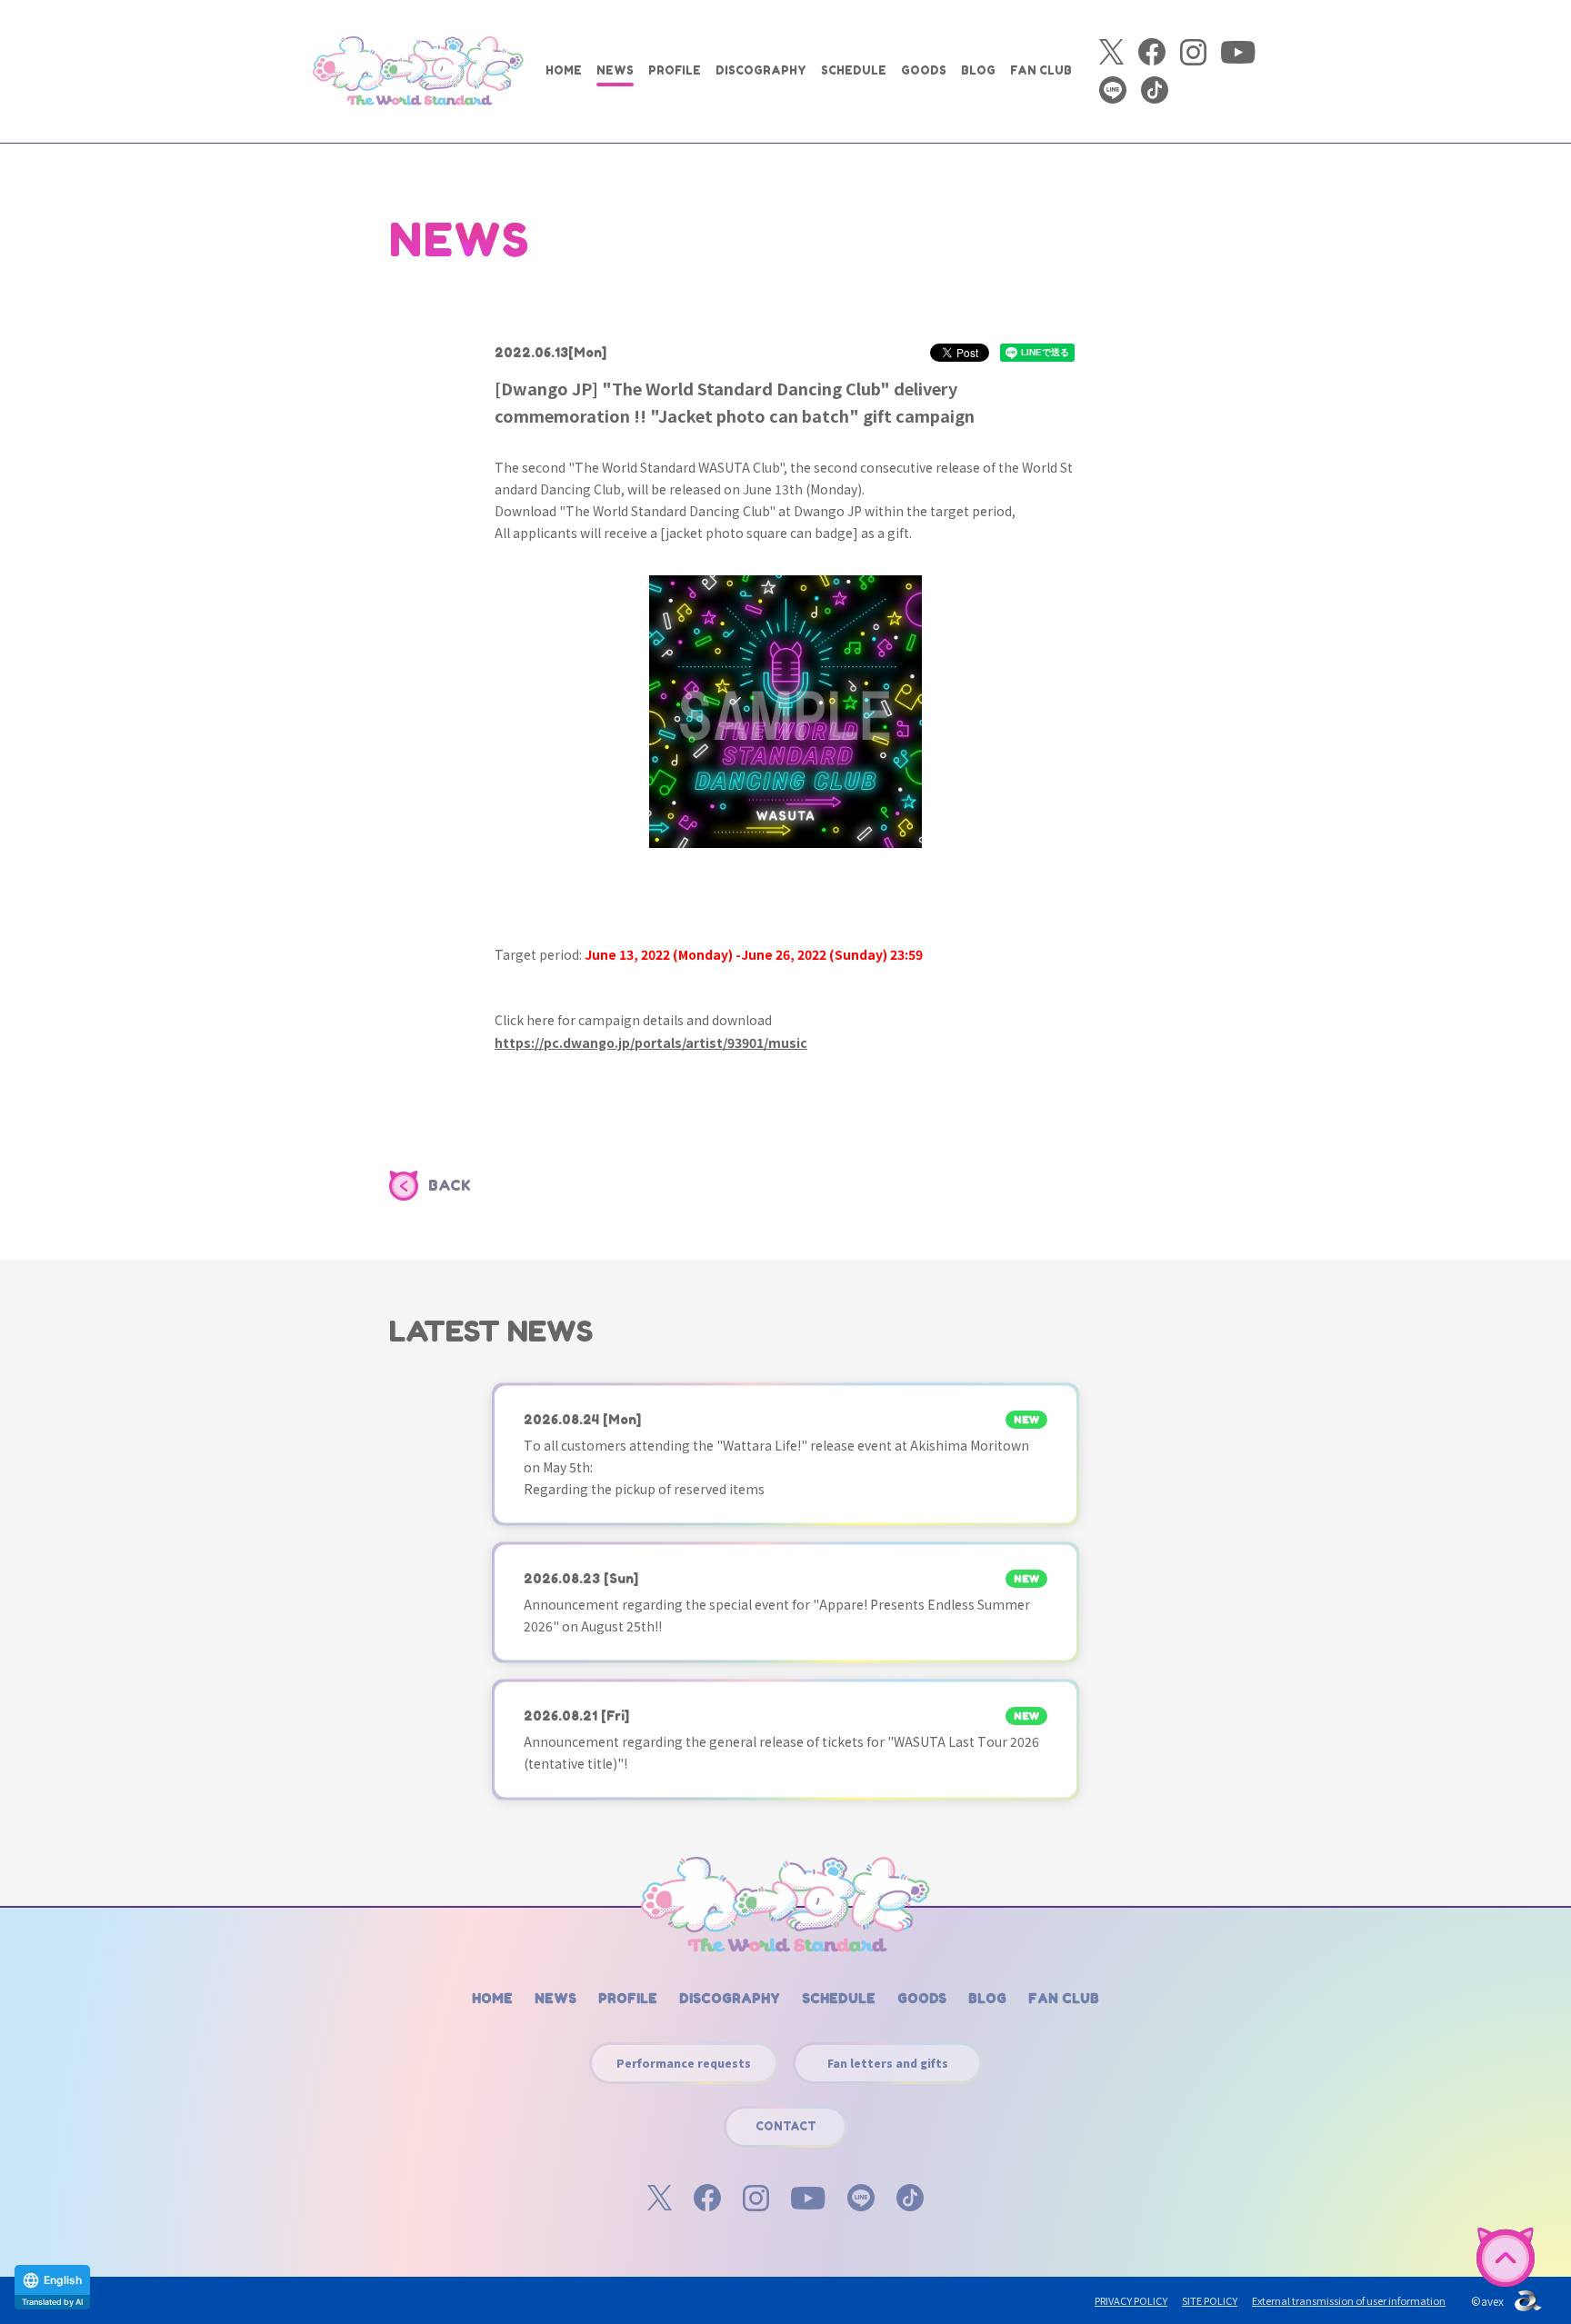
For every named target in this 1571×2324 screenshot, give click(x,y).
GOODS (924, 70)
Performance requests (684, 2063)
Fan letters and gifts (888, 2063)
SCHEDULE (854, 70)
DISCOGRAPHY (761, 70)
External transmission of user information (1349, 2300)
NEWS (615, 70)
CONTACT (786, 2126)
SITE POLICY (1210, 2300)
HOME (564, 70)
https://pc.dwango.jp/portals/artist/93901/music (651, 1042)
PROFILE (675, 70)
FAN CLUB (1041, 70)
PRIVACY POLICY (1131, 2300)
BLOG (978, 70)
